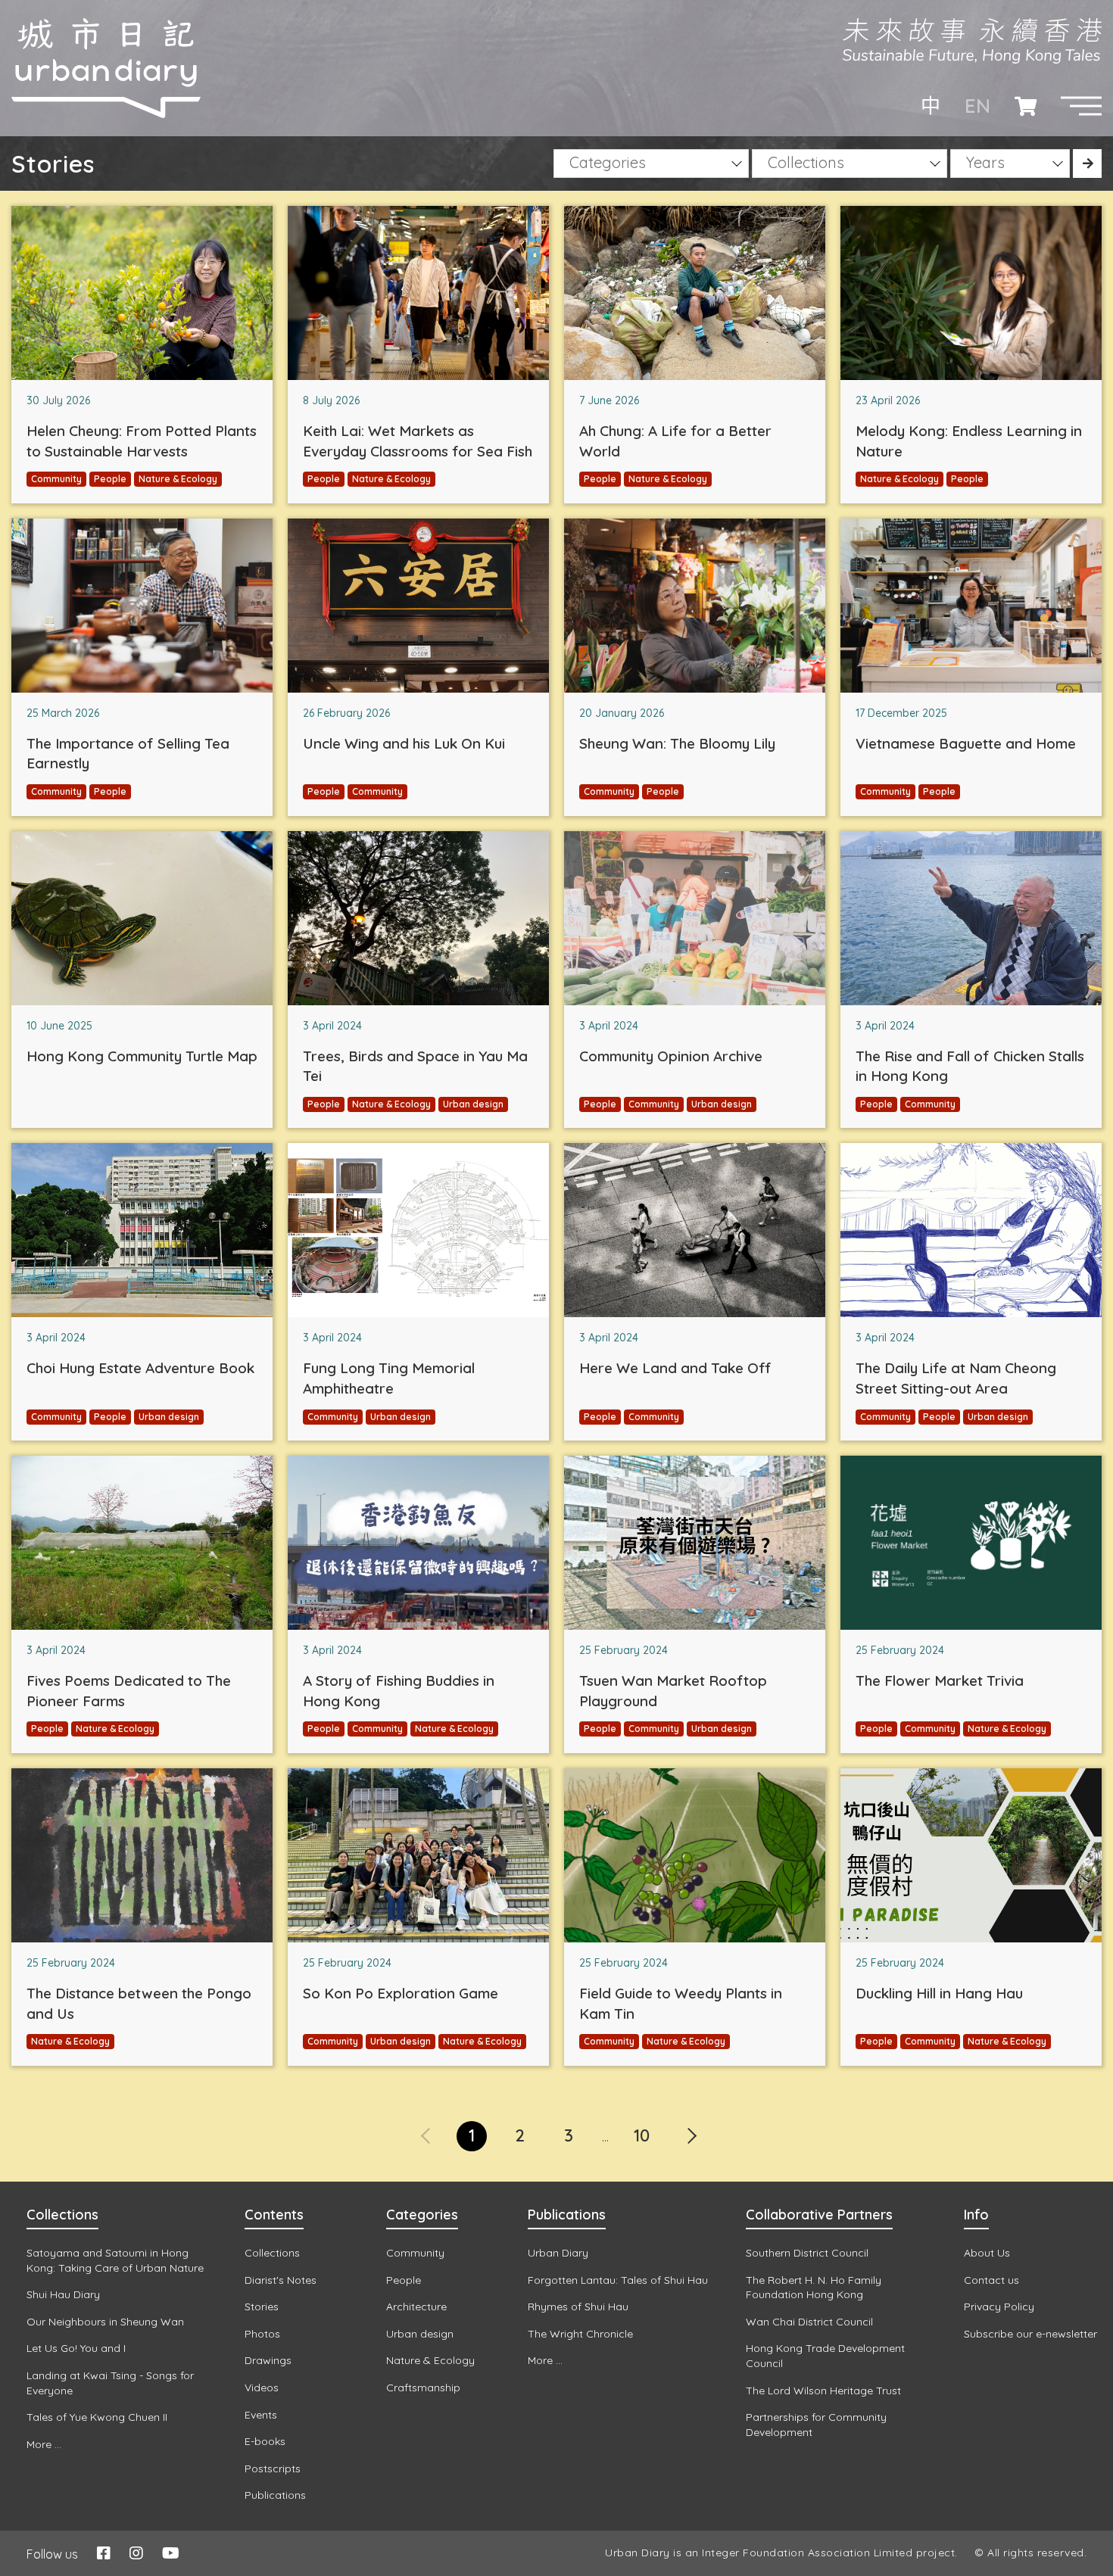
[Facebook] (104, 2553)
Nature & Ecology (178, 479)
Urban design (473, 1104)
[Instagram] (136, 2553)
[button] (1081, 106)
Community (56, 479)
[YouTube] (171, 2553)
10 (642, 2135)
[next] (691, 2126)
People (110, 479)
